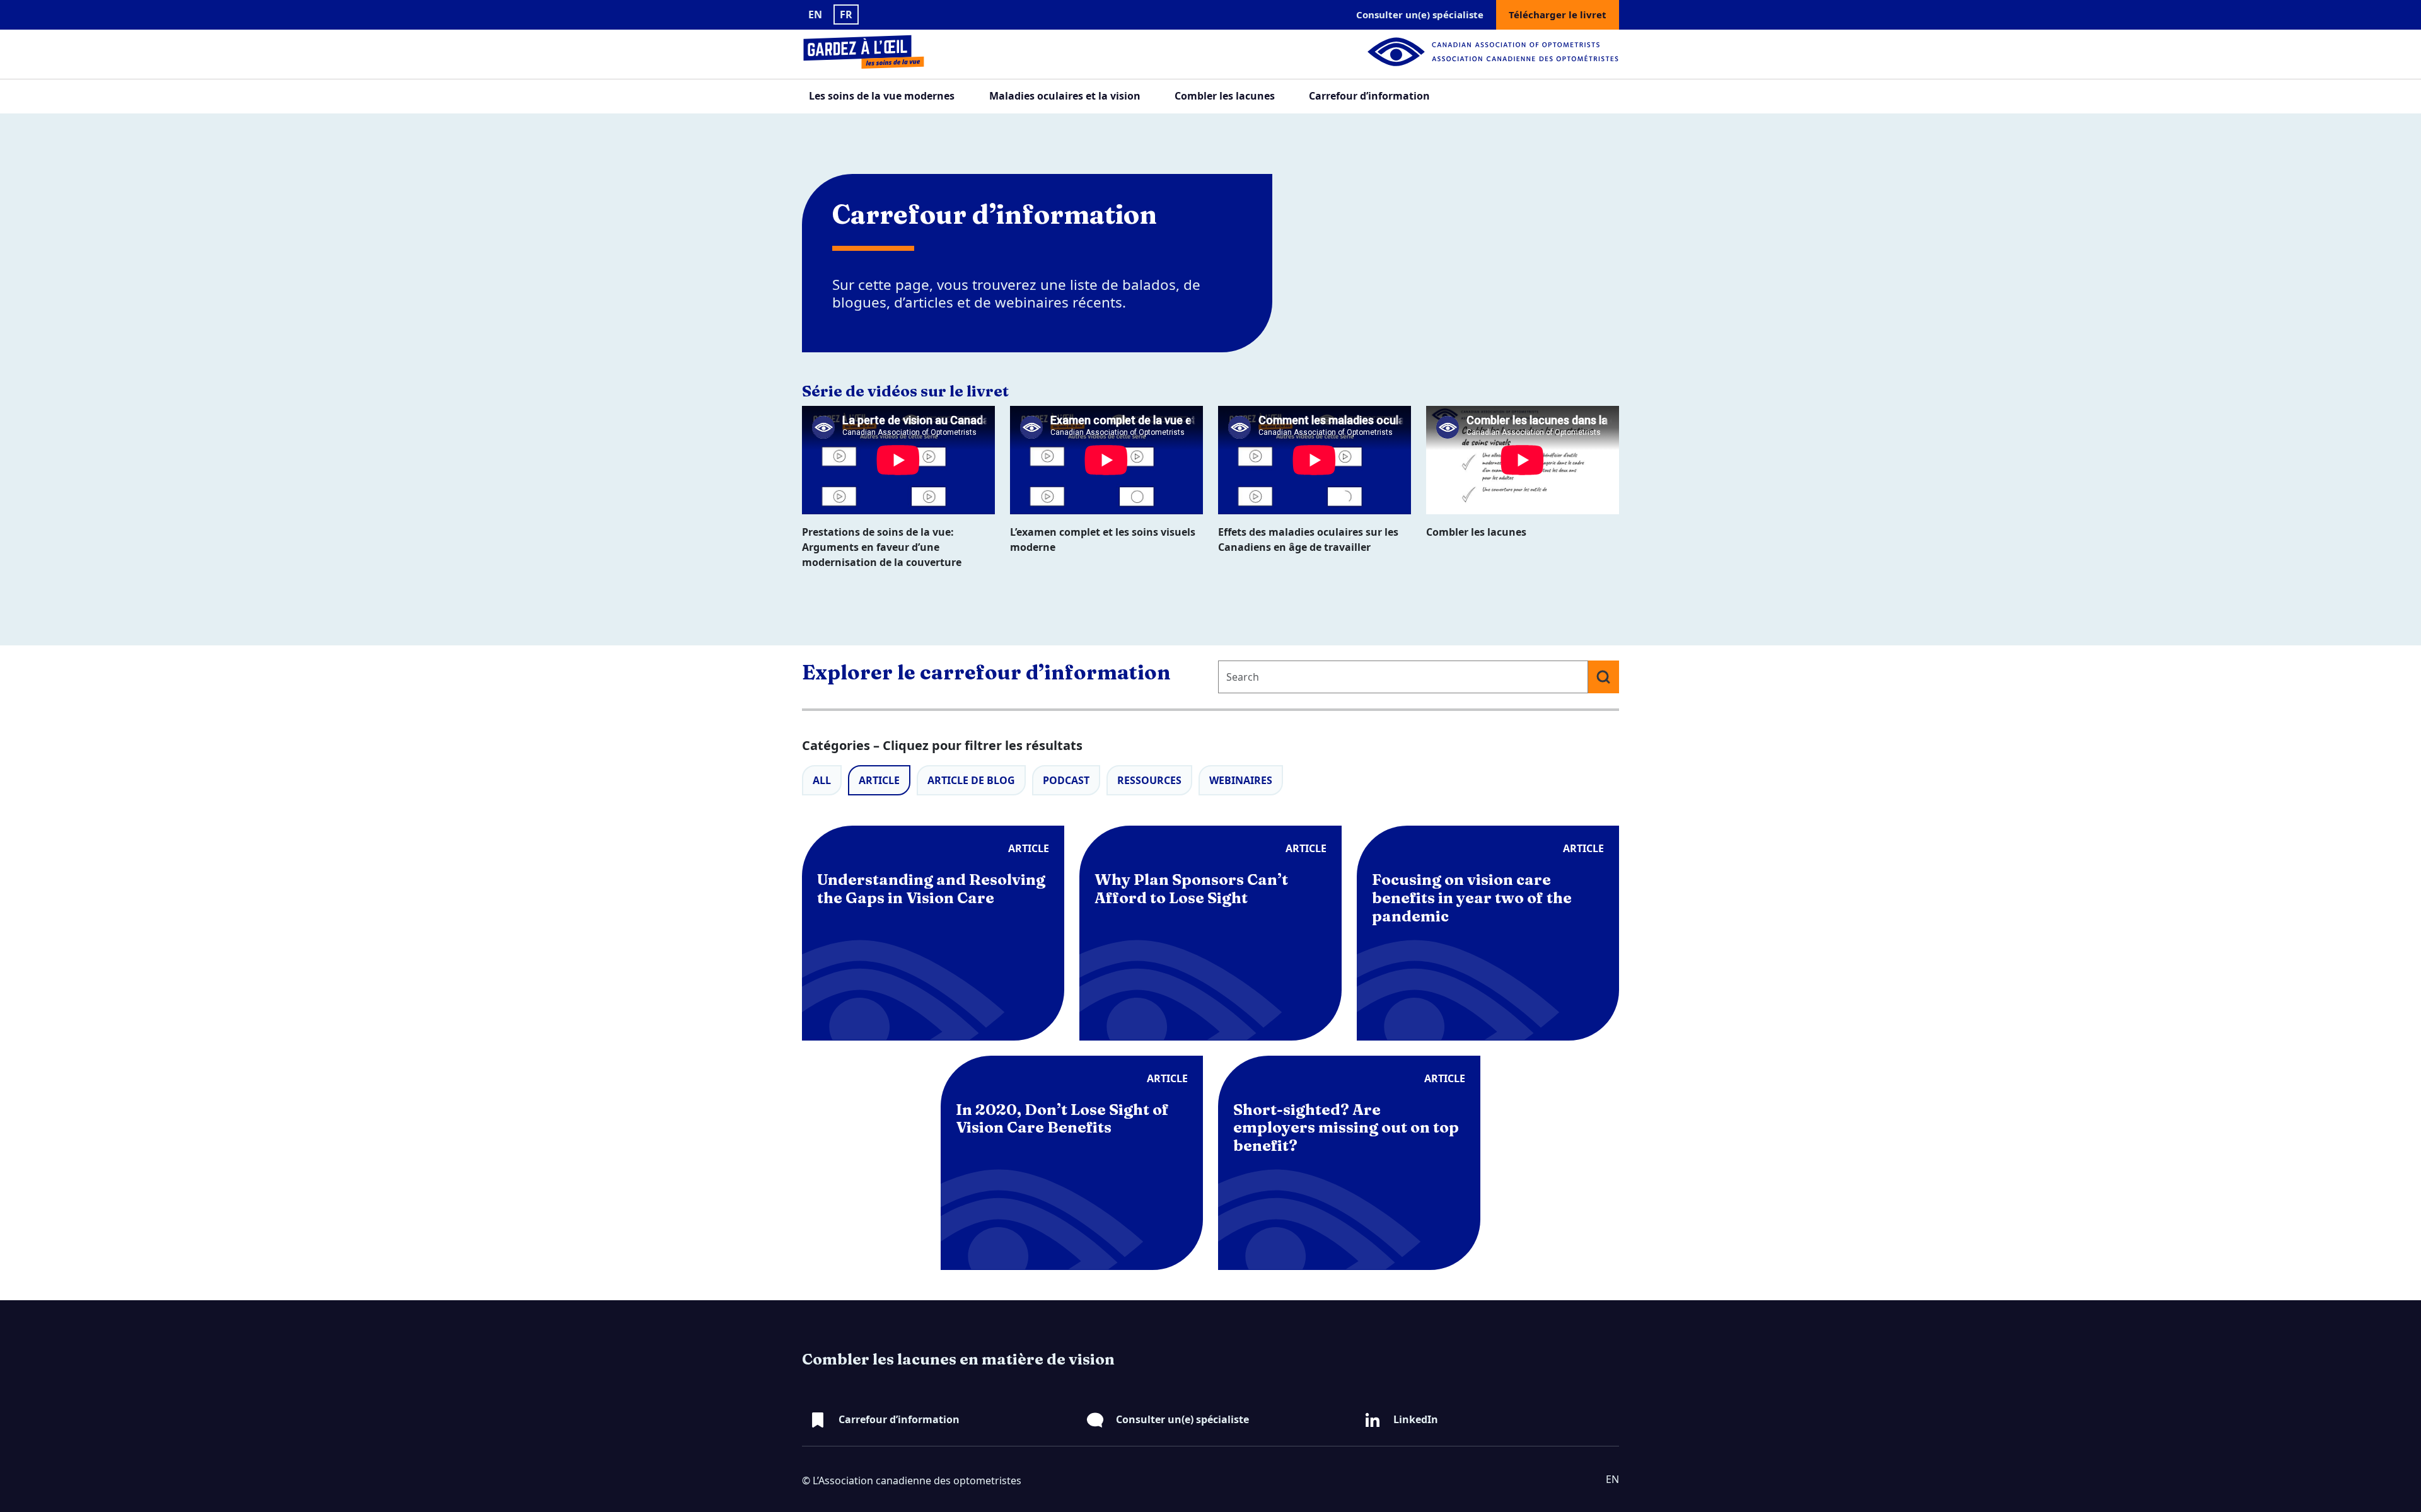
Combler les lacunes (1225, 96)
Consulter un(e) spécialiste (1420, 14)
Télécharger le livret (1558, 14)
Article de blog (971, 780)
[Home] (876, 52)
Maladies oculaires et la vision (1065, 96)
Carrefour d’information (1369, 96)
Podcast (1066, 780)
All (822, 780)
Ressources (1149, 780)
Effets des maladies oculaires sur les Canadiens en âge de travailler (1308, 540)
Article (879, 780)
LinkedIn (1416, 1419)
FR (846, 14)
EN (815, 14)
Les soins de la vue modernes (882, 96)
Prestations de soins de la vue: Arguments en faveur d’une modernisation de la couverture (882, 547)
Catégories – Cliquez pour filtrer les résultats (942, 745)
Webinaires (1241, 780)
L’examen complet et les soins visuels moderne (1103, 540)
